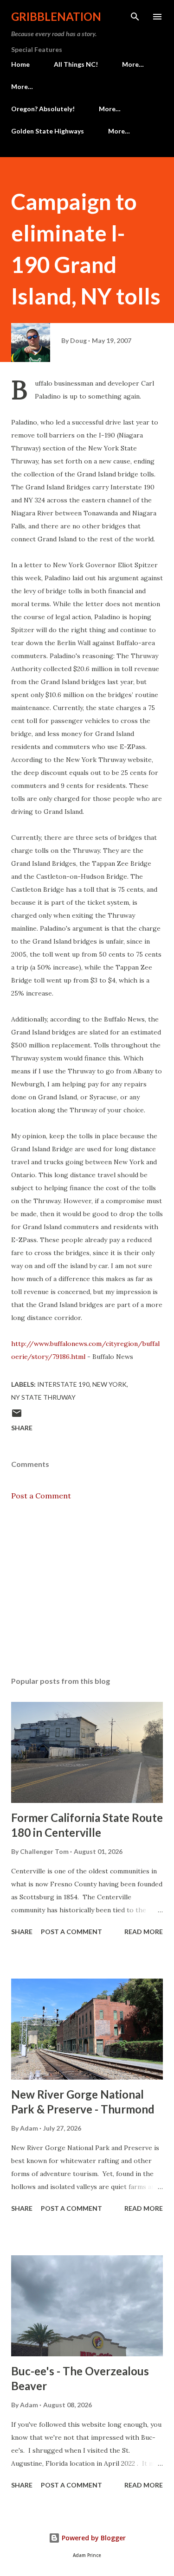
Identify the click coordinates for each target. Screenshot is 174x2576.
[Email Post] (17, 1416)
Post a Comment (41, 1496)
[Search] (135, 17)
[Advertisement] (87, 1589)
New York (110, 1384)
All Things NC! (76, 64)
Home (20, 64)
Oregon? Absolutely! (43, 109)
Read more (144, 1932)
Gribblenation (56, 16)
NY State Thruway (43, 1397)
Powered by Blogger (93, 2538)
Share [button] (22, 1428)
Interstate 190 (63, 1384)
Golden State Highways (48, 131)
